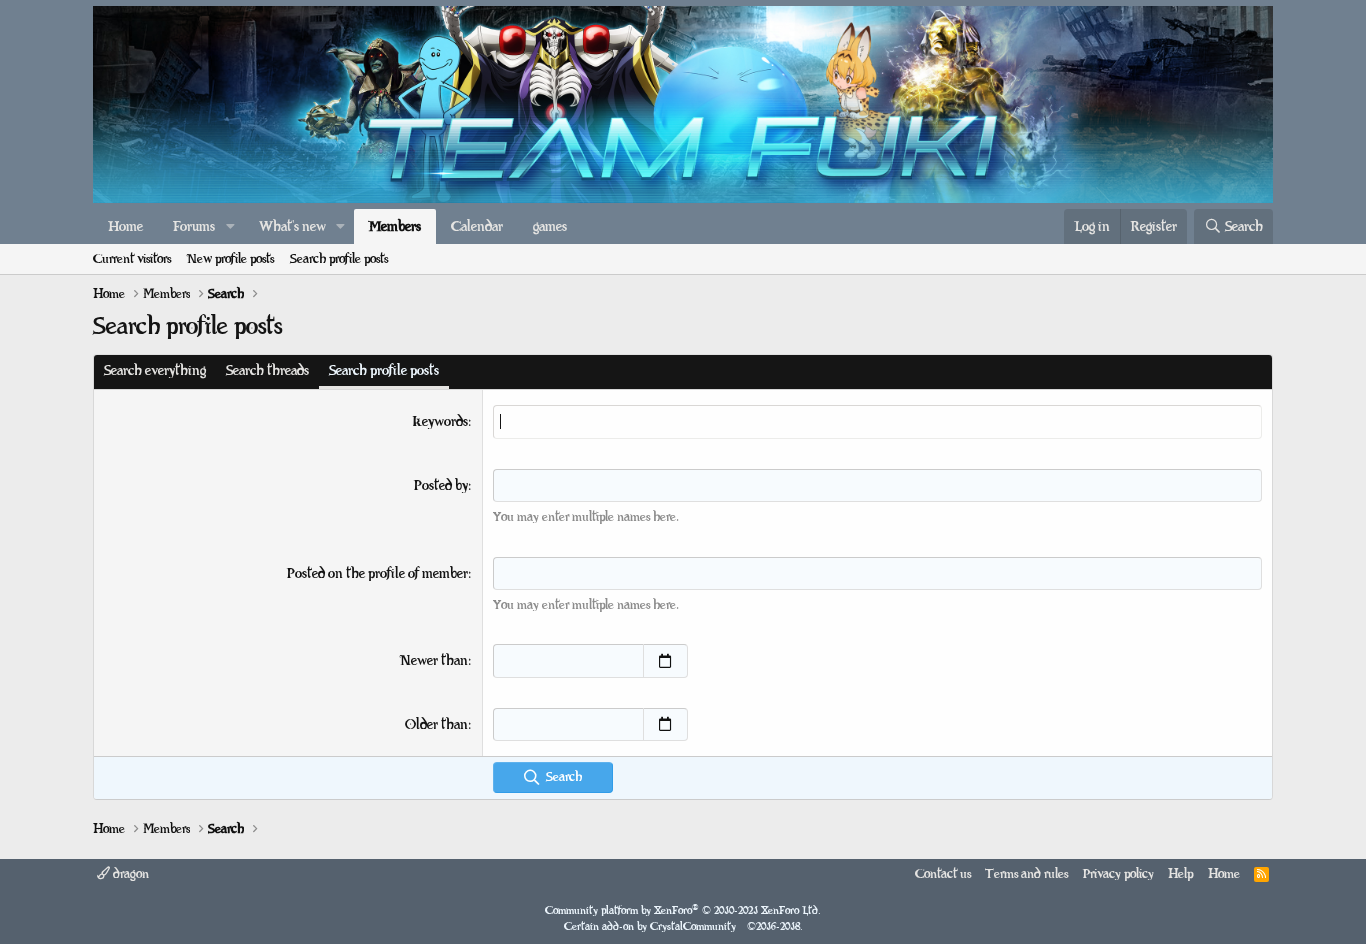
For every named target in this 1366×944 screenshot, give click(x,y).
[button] (230, 227)
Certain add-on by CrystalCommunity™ (683, 926)
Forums (194, 226)
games (550, 226)
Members (395, 226)
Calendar (477, 226)
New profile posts (230, 259)
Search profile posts (339, 259)
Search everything (155, 370)
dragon (129, 874)
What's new (292, 226)
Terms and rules (1026, 874)
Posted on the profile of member (377, 573)
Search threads (267, 370)
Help (1180, 874)
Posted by (441, 485)
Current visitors (132, 259)
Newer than (434, 660)
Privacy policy (1118, 874)
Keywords (440, 421)
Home (125, 226)
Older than (436, 724)
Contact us (943, 874)
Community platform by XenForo (683, 910)
